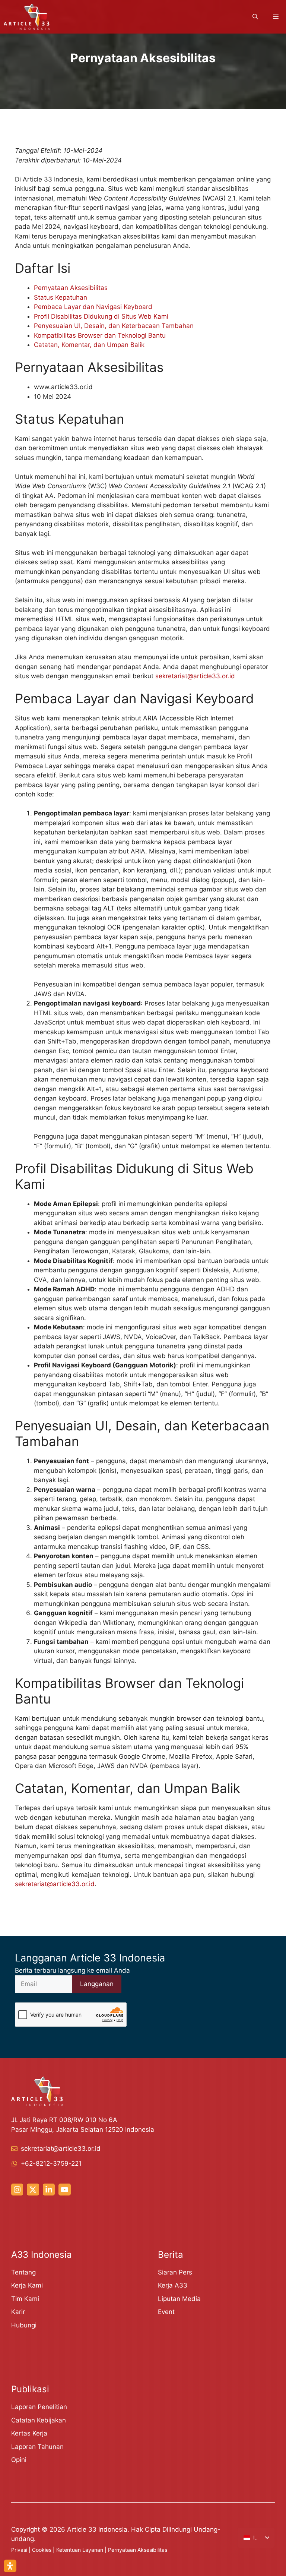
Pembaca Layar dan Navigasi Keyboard (93, 307)
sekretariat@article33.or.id (195, 676)
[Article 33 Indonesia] (27, 17)
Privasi (19, 2550)
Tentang (23, 2272)
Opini (19, 2460)
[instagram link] (17, 2190)
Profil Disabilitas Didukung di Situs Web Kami (101, 316)
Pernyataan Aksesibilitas (71, 288)
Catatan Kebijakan (39, 2420)
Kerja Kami (27, 2285)
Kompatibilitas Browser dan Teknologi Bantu (100, 335)
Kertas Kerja (29, 2433)
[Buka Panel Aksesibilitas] (10, 2566)
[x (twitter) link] (33, 2190)
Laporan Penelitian (39, 2407)
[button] (255, 17)
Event (166, 2312)
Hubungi (24, 2325)
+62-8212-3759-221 (51, 2163)
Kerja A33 (173, 2285)
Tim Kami (25, 2299)
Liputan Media (179, 2299)
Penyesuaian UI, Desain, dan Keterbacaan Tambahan (114, 326)
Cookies (42, 2550)
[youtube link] (64, 2190)
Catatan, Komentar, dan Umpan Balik (89, 345)
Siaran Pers (175, 2272)
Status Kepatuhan (61, 297)
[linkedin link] (49, 2190)
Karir (18, 2312)
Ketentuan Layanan (80, 2550)
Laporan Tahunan (37, 2447)
